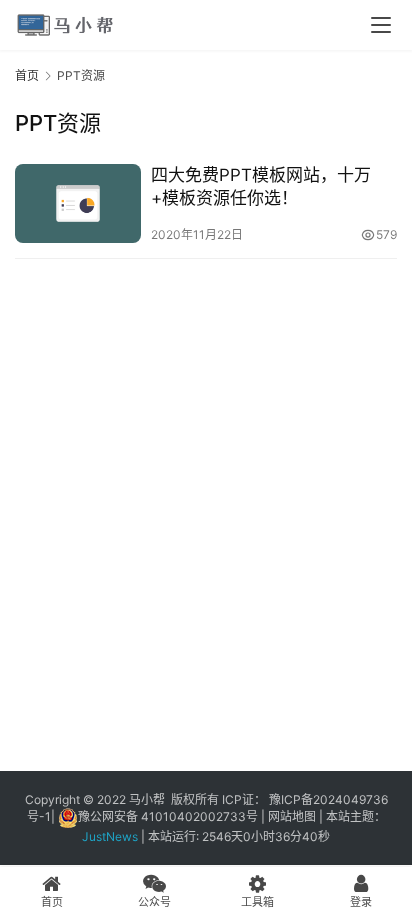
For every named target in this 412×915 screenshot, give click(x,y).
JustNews (112, 836)
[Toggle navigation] (381, 25)
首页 (27, 75)
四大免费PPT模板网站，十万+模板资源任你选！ (261, 186)
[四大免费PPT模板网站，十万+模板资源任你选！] (78, 203)
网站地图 (292, 816)
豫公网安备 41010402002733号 (169, 816)
